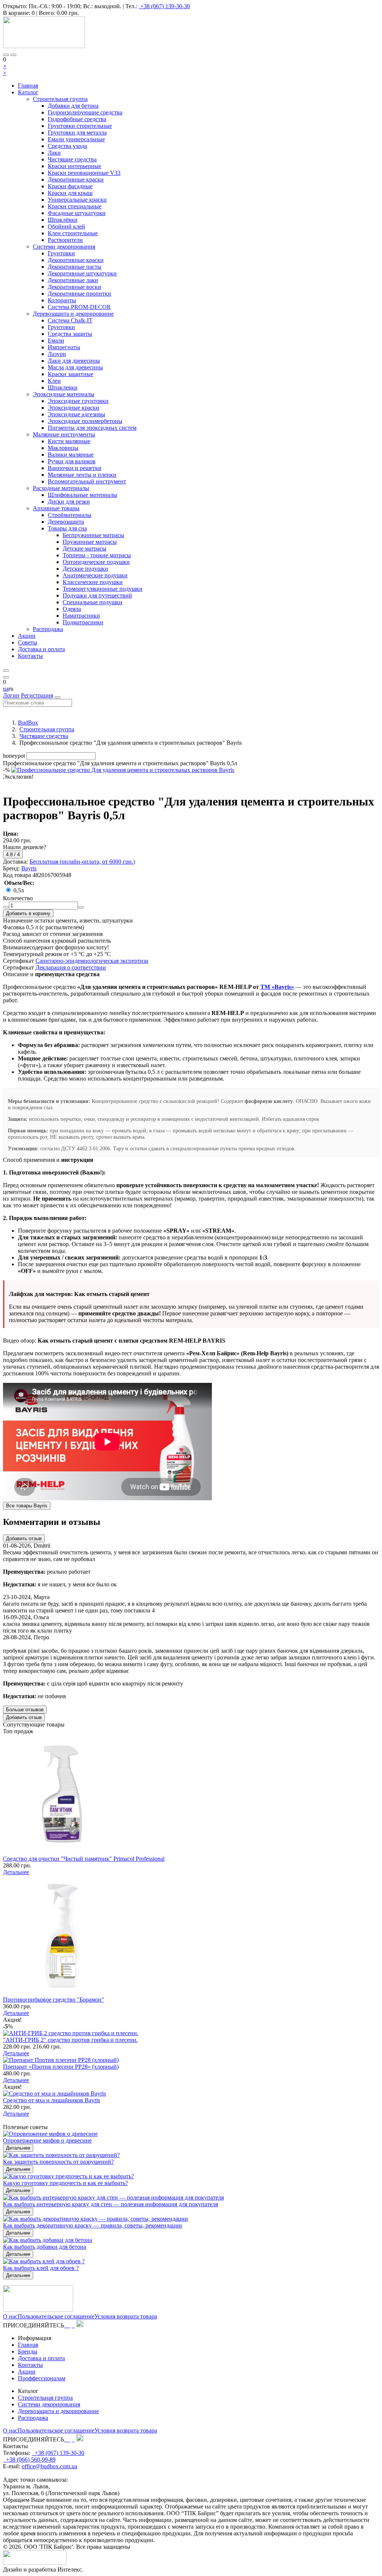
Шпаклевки (63, 387)
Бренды (28, 2351)
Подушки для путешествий (97, 595)
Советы (28, 642)
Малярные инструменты (64, 434)
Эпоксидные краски (73, 408)
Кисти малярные (69, 441)
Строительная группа (60, 99)
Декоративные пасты (75, 267)
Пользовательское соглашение (56, 2316)
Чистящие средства (72, 159)
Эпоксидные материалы (64, 394)
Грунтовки (61, 253)
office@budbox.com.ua (49, 2466)
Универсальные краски (77, 200)
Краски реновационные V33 (84, 173)
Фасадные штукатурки (77, 213)
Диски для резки (69, 502)
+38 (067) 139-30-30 (165, 6)
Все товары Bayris (27, 1506)
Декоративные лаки (73, 280)
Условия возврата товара (126, 2316)
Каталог (28, 92)
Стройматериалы (70, 515)
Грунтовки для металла (77, 133)
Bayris (29, 868)
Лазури (57, 354)
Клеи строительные (73, 233)
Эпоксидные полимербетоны (85, 421)
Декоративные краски (76, 179)
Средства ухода (67, 146)
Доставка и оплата (41, 649)
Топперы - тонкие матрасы (97, 555)
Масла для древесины (75, 367)
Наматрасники (81, 616)
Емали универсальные (76, 139)
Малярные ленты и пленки (82, 475)
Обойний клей (66, 226)
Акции (27, 636)
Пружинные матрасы (90, 542)
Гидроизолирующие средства (85, 112)
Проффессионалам (42, 2378)
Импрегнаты (64, 347)
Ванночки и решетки (75, 468)
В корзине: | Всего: (41, 13)
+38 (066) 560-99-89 (30, 2460)
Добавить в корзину (28, 913)
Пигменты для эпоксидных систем (92, 428)
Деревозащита (66, 522)
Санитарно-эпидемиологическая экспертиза (92, 961)
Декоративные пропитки (79, 294)
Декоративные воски (74, 287)
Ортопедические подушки (96, 562)
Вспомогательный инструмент (87, 481)
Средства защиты (70, 334)
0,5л (19, 890)
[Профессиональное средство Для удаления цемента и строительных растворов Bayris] (123, 770)
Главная (28, 86)
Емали (56, 340)
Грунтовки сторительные (80, 126)
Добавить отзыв (24, 1538)
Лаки (54, 153)
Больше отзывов (25, 1710)
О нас (10, 2316)
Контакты (30, 656)
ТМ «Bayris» (277, 987)
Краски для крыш (70, 193)
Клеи (54, 381)
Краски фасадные (70, 186)
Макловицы (63, 448)
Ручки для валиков (72, 461)
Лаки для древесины (74, 361)
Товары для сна (67, 528)
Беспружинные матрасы (93, 535)
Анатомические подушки (95, 575)
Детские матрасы (84, 548)
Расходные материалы (61, 488)
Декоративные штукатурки (82, 273)
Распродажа (48, 629)
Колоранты (62, 300)
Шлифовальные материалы (82, 495)
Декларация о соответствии (71, 967)
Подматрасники (83, 622)
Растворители (65, 240)
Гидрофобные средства (77, 119)
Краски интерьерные (74, 166)
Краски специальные (75, 206)
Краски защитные (71, 374)
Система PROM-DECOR (79, 307)
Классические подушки (93, 582)
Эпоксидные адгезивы (76, 414)
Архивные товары (56, 508)
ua (6, 689)
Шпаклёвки (63, 220)
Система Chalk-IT (70, 320)
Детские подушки (85, 569)
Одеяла (72, 609)
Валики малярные (71, 455)
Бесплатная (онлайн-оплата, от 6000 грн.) (82, 862)
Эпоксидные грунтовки (78, 401)
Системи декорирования (64, 247)
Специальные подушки (93, 602)
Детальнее (16, 1872)
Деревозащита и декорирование (73, 314)
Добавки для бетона (73, 106)
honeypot (14, 756)
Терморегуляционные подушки (103, 589)
